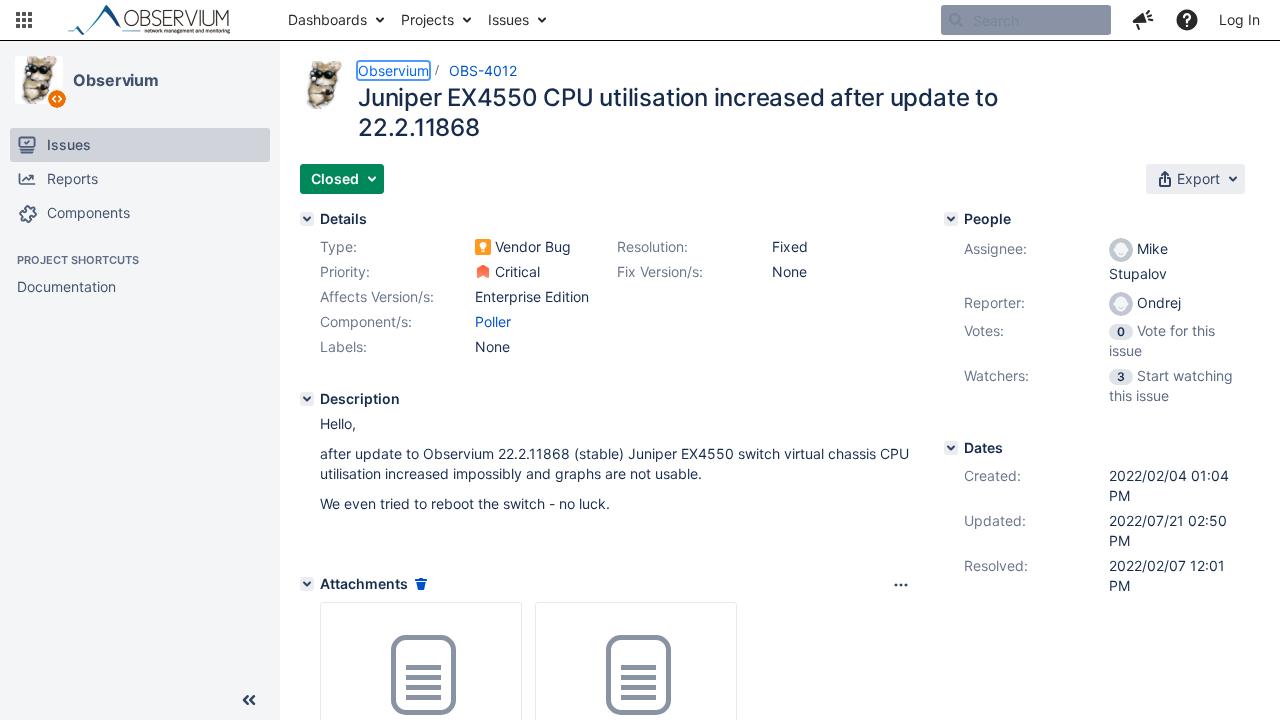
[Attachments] (307, 584)
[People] (951, 219)
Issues (508, 19)
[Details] (307, 219)
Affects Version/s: (377, 296)
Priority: (345, 271)
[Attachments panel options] (901, 585)
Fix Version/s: (660, 271)
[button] (24, 20)
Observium (116, 80)
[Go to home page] (158, 20)
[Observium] (39, 80)
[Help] (1187, 20)
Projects (427, 19)
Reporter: (994, 302)
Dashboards (327, 19)
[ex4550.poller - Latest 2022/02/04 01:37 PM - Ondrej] (636, 676)
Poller (493, 321)
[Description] (307, 399)
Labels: (343, 346)
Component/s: (366, 321)
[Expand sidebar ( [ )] (249, 700)
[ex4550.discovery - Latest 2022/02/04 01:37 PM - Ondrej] (421, 676)
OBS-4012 (483, 70)
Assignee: (995, 248)
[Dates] (951, 448)
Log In (1239, 19)
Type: (338, 246)
